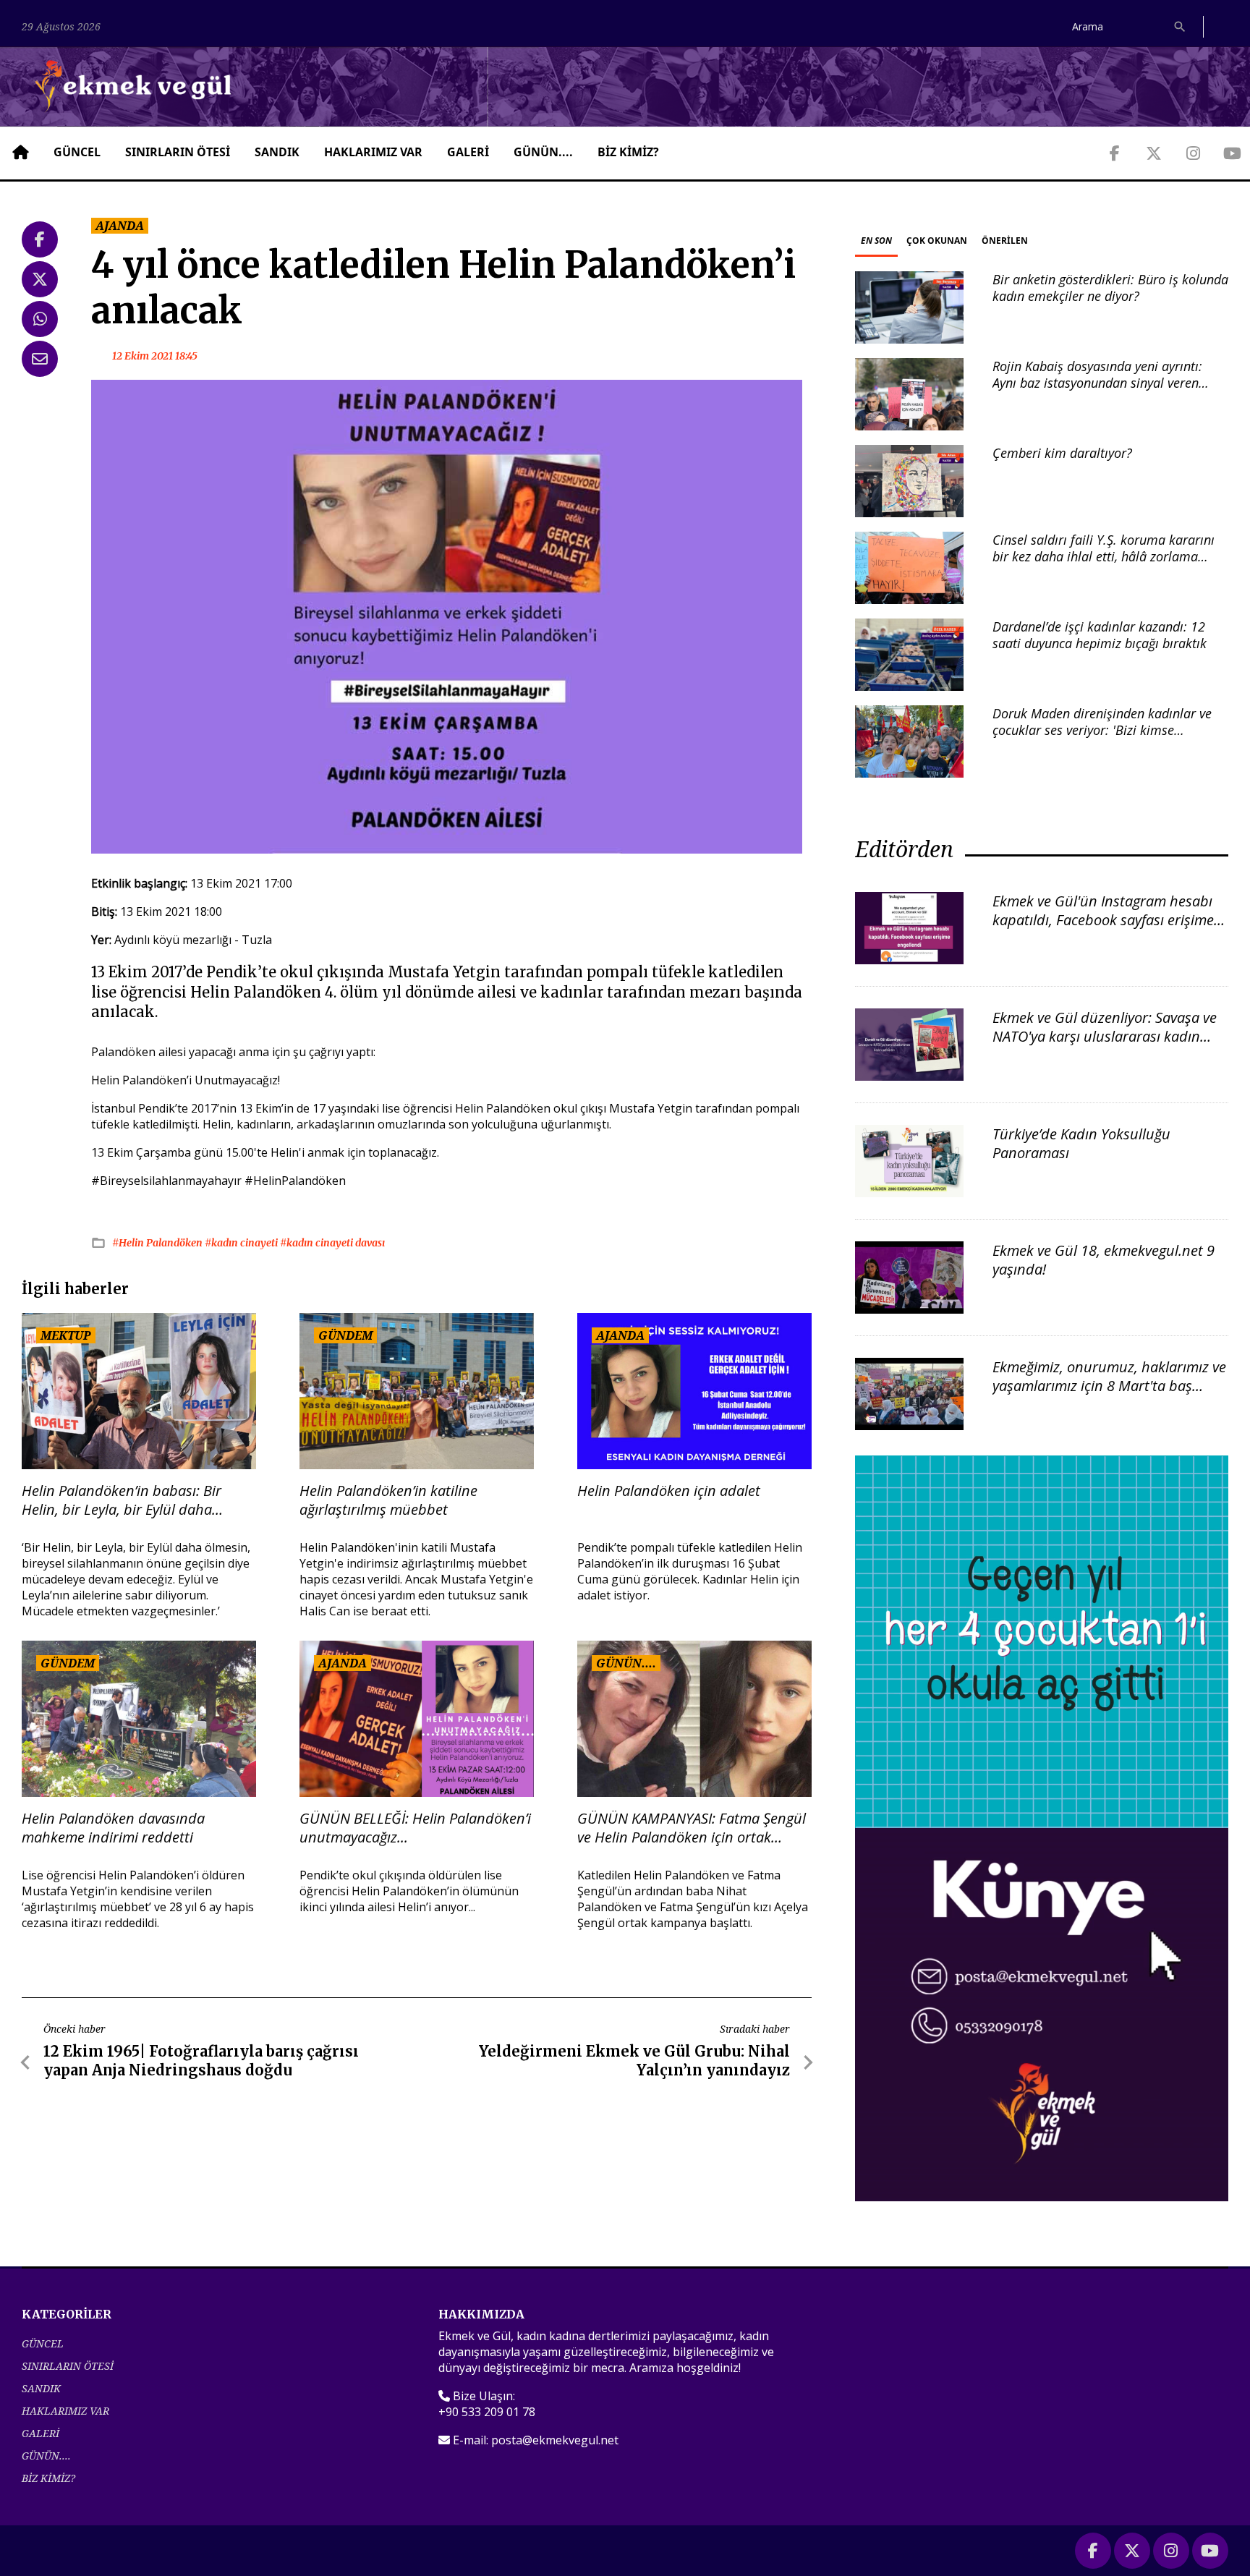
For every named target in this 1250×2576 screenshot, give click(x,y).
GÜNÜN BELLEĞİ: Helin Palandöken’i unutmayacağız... (415, 1828)
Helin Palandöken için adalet (669, 1491)
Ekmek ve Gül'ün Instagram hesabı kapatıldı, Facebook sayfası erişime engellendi (1103, 920)
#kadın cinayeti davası (332, 1243)
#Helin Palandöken (158, 1243)
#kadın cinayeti (242, 1243)
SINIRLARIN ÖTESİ (178, 152)
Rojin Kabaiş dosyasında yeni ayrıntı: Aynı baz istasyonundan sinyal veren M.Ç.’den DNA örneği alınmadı (1097, 383)
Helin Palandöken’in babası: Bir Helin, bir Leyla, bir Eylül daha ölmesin (122, 1500)
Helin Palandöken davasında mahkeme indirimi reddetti (113, 1828)
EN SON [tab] (876, 241)
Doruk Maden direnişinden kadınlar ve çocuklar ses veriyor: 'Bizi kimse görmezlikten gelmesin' (1102, 730)
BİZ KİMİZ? (628, 152)
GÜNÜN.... (543, 152)
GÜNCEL (77, 152)
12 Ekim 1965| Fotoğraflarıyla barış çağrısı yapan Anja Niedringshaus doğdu (201, 2061)
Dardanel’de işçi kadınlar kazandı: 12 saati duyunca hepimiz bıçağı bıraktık (1100, 635)
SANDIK (277, 152)
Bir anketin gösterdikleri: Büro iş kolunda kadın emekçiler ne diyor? (1110, 288)
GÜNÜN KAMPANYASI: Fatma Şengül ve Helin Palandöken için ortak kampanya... (692, 1828)
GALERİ (468, 152)
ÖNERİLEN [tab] (1005, 241)
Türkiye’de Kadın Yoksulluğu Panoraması (1081, 1143)
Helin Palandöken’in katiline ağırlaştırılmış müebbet (388, 1500)
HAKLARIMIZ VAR (373, 152)
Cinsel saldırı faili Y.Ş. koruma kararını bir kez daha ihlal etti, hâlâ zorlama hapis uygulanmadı (1104, 557)
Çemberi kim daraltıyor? (1062, 453)
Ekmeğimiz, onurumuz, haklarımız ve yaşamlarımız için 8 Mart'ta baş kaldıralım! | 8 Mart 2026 (1109, 1386)
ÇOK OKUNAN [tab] (937, 241)
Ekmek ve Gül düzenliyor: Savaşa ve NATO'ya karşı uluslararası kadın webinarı (1105, 1036)
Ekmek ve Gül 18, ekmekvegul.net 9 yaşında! (1104, 1260)
